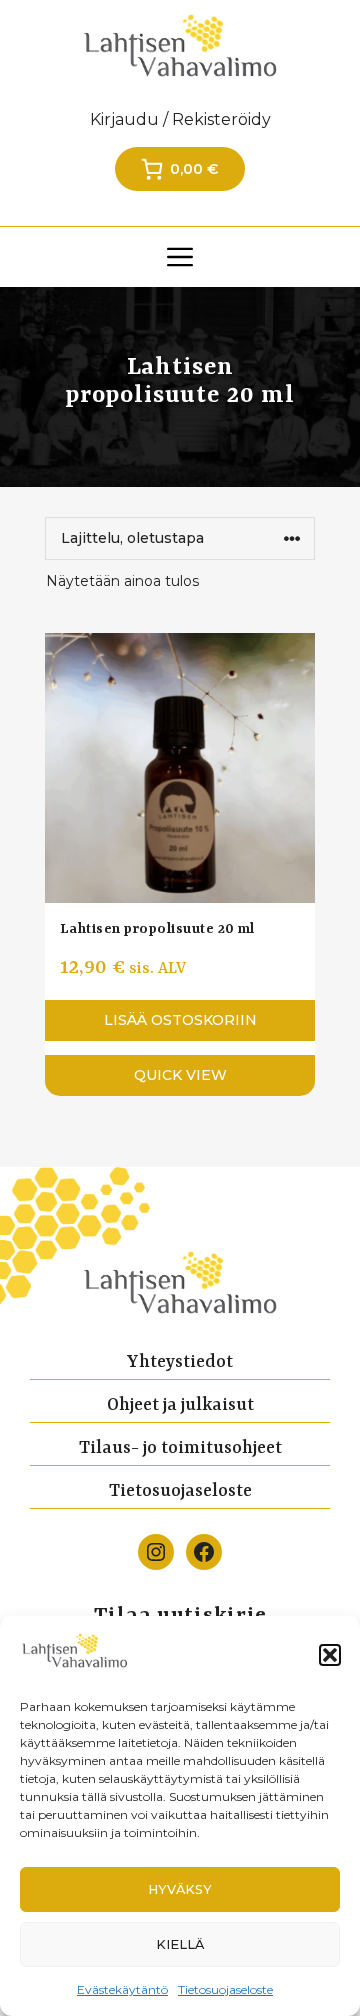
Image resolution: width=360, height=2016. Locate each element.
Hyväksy (180, 1889)
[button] (330, 1655)
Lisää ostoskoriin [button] (180, 1020)
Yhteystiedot (180, 1362)
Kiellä (180, 1944)
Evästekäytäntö (122, 1989)
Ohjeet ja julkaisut (180, 1405)
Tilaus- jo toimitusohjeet (180, 1448)
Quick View (180, 1075)
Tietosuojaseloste (225, 1989)
